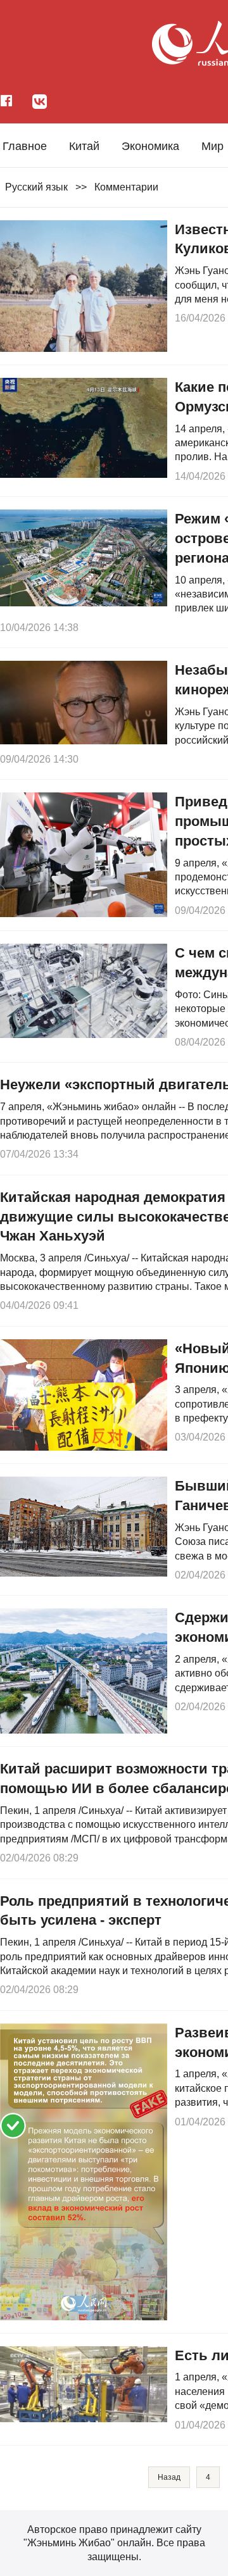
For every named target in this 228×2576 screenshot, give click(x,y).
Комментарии (126, 187)
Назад (169, 2477)
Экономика (150, 146)
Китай (84, 146)
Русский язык (36, 187)
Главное (25, 146)
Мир (212, 146)
